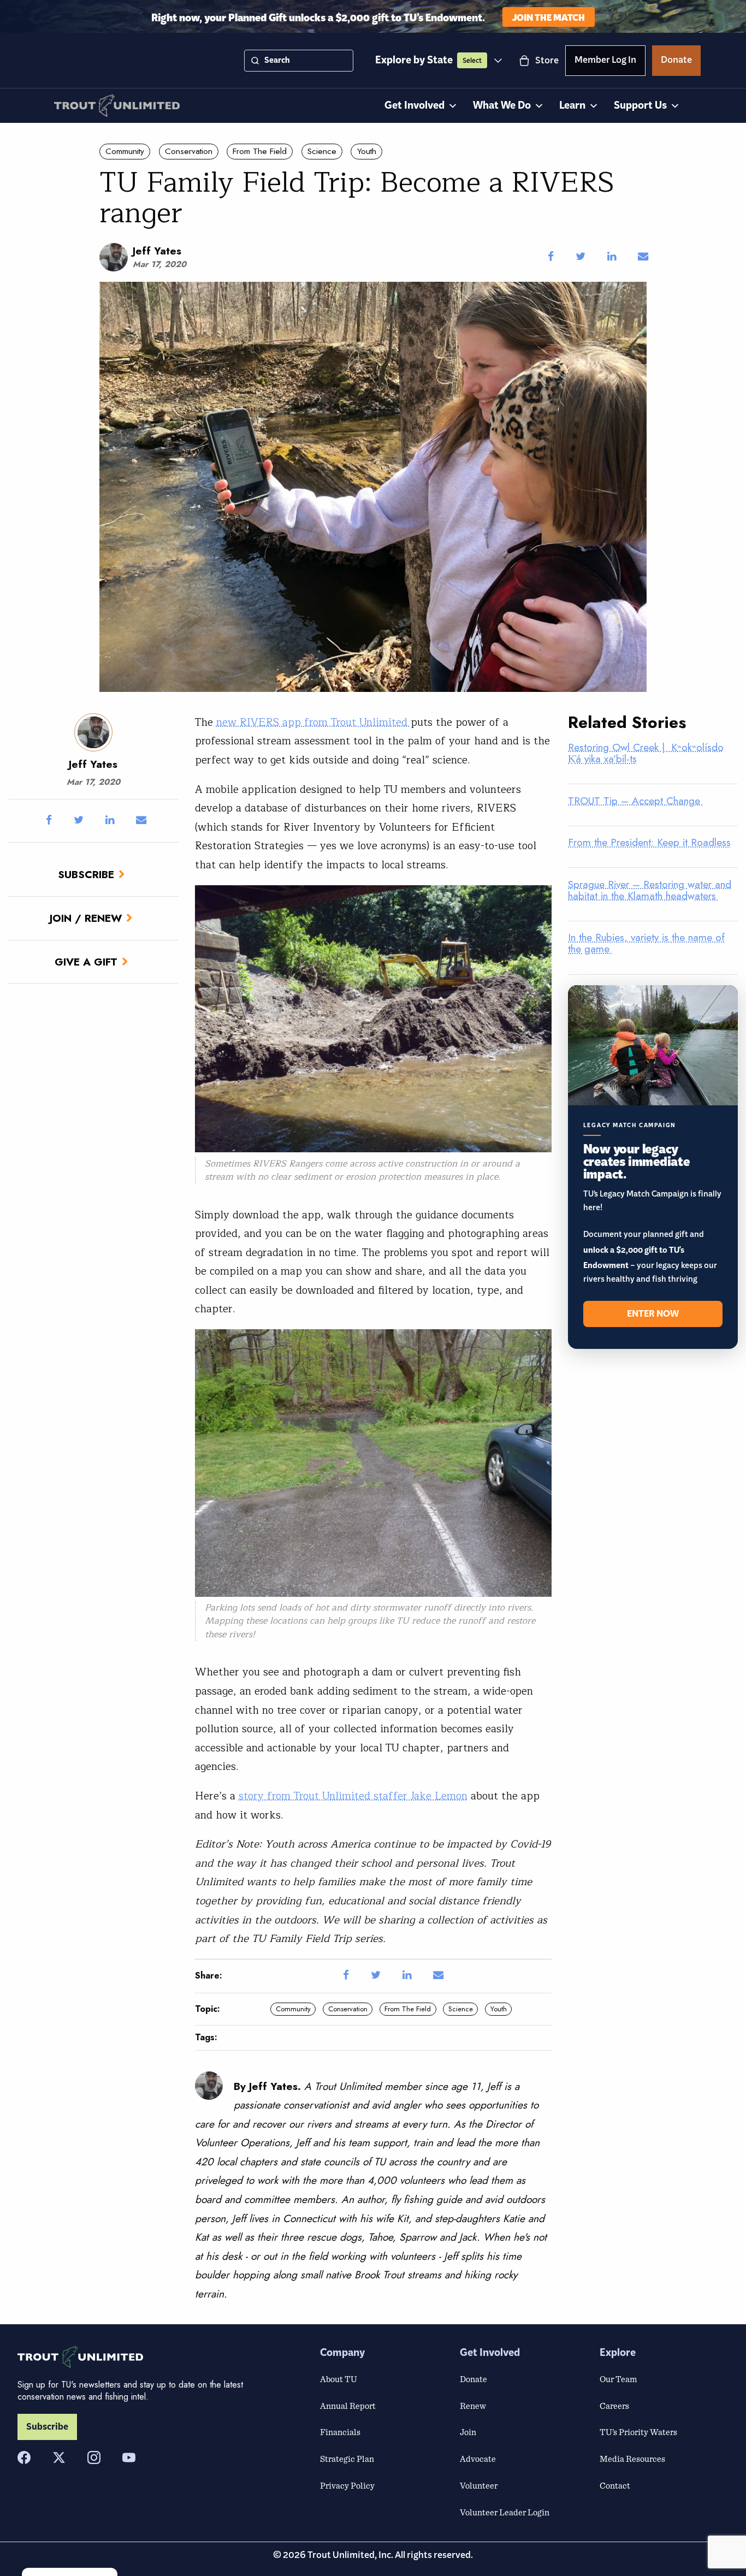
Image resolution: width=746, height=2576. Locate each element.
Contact (615, 2485)
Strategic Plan (347, 2459)
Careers (614, 2406)
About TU (339, 2379)
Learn (572, 106)
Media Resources (632, 2459)
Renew (473, 2406)
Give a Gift (86, 962)
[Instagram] (94, 2457)
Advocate (478, 2459)
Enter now (653, 1314)
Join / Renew (86, 918)
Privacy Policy (347, 2485)
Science (322, 151)
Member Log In (605, 62)
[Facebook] (24, 2457)
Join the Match (549, 17)
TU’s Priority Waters (638, 2432)
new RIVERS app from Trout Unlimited (313, 723)
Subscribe (86, 874)
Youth (367, 151)
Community (125, 151)
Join (468, 2432)
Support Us (640, 106)
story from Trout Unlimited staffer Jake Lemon (353, 1796)
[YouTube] (129, 2457)
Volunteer (479, 2485)
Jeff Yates (157, 251)
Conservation (189, 151)
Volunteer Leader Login (505, 2512)
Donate (676, 62)
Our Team (618, 2379)
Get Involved (415, 106)
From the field (260, 151)
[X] (59, 2457)
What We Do (502, 106)
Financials (340, 2432)
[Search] (255, 61)
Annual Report (348, 2406)
